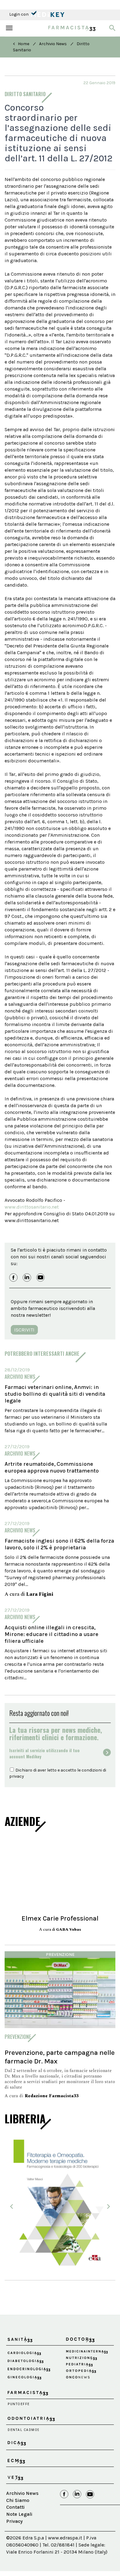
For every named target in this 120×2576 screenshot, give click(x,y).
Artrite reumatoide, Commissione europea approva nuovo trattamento (52, 1467)
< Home (21, 44)
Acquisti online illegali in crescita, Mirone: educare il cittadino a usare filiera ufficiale (52, 1634)
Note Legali (19, 2514)
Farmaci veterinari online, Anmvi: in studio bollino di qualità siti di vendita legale (55, 1394)
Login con (19, 14)
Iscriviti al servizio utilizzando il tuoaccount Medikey (44, 1753)
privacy (17, 1776)
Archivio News (53, 44)
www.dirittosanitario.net (32, 1207)
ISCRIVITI (24, 1330)
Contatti (15, 2507)
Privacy (14, 2521)
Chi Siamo (18, 2500)
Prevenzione (60, 1955)
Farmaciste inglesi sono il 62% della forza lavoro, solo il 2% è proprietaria (59, 1544)
